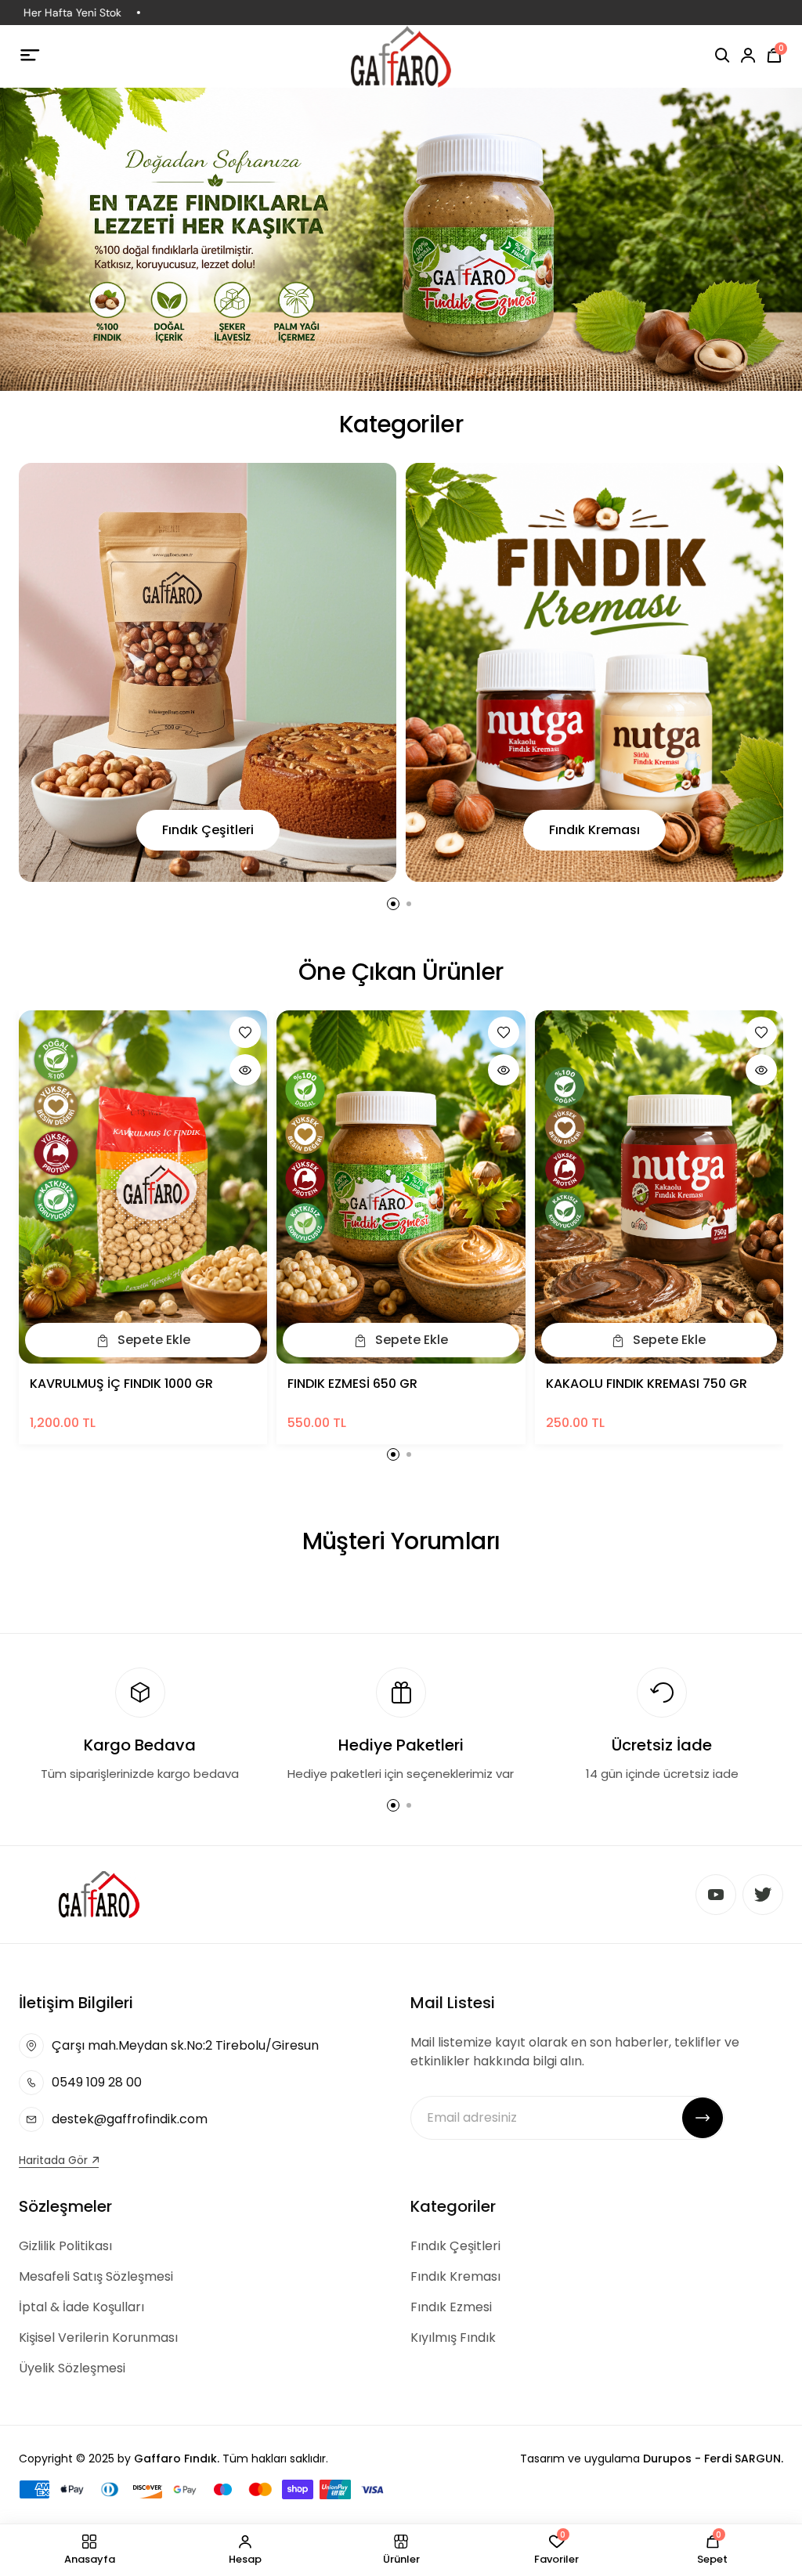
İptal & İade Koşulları (81, 2307)
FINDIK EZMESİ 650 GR (352, 1384)
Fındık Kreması (594, 830)
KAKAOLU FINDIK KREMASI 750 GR (647, 1384)
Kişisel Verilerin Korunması (98, 2338)
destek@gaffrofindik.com (130, 2119)
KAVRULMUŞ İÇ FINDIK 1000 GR (121, 1384)
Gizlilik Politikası (65, 2246)
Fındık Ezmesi (451, 2307)
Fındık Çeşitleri (208, 830)
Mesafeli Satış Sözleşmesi (96, 2276)
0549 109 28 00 (97, 2082)
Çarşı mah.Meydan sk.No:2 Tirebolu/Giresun (185, 2045)
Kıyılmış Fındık (453, 2338)
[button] (393, 904)
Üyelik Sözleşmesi (72, 2368)
